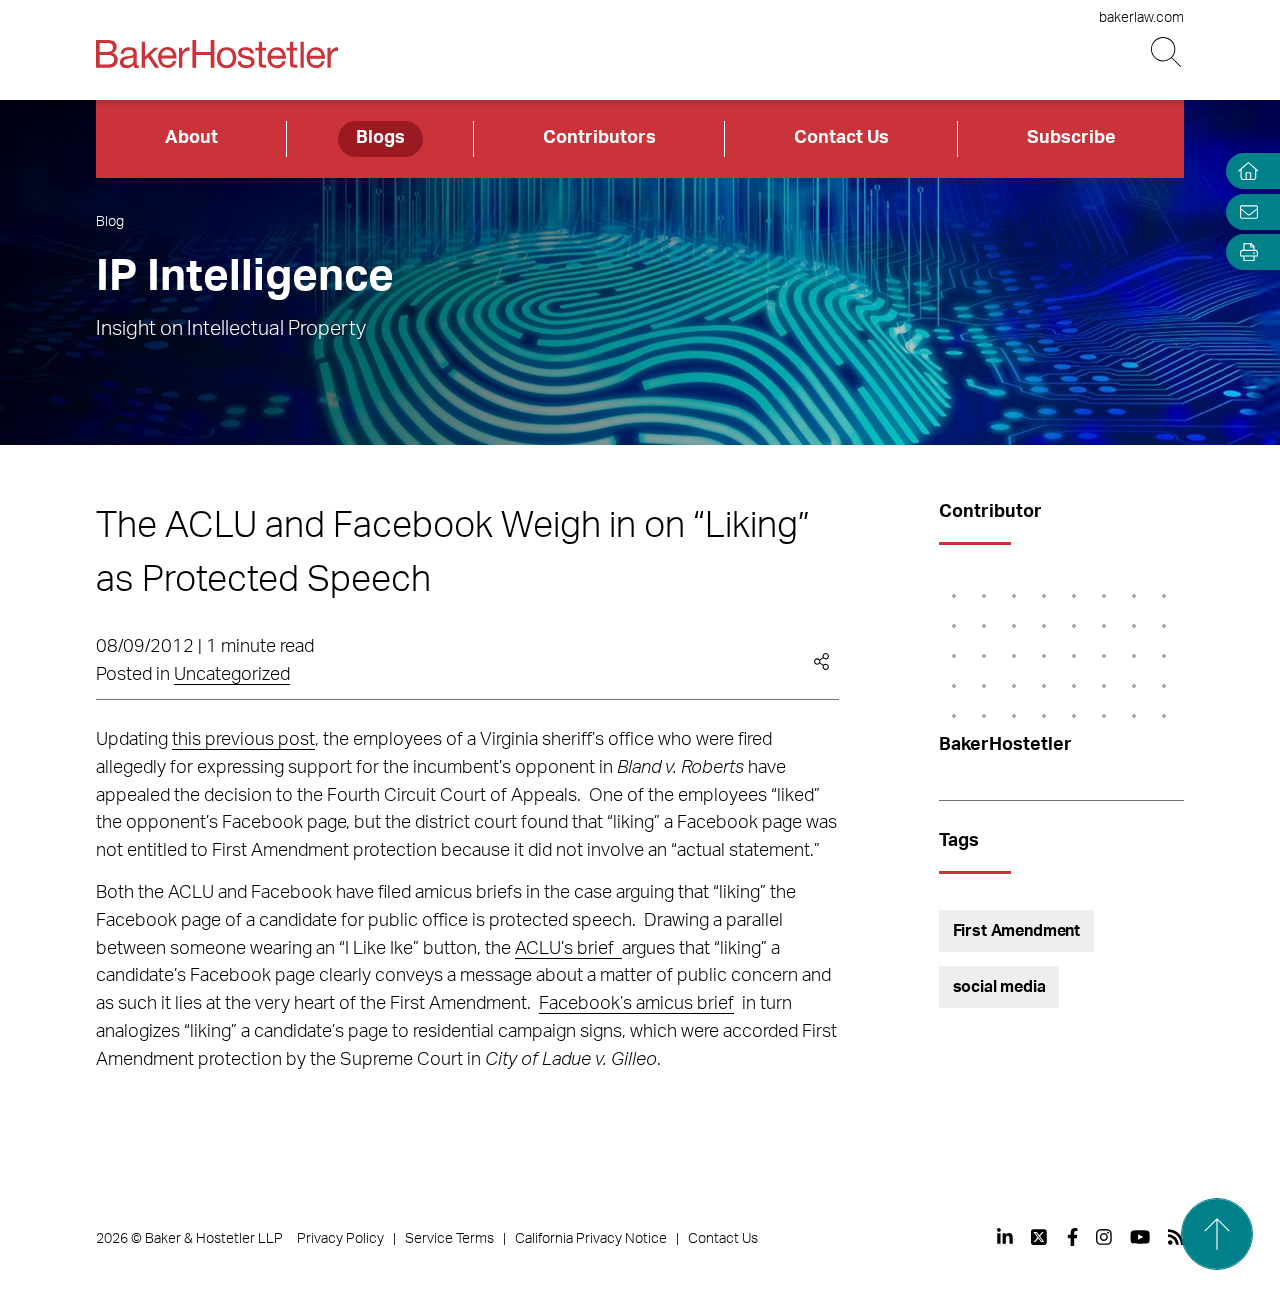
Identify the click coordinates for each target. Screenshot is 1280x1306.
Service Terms (449, 1239)
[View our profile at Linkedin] (1005, 1237)
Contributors (599, 138)
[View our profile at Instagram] (1104, 1237)
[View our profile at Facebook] (1072, 1237)
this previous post (243, 740)
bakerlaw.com (1141, 18)
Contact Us (841, 138)
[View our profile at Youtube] (1140, 1237)
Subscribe (1071, 138)
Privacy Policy (340, 1239)
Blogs (380, 138)
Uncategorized (232, 675)
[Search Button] (1167, 52)
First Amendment (1017, 931)
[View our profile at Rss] (1176, 1237)
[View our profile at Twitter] (1040, 1237)
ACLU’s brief (568, 949)
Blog (110, 222)
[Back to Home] (217, 54)
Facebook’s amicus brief (636, 1004)
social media (999, 987)
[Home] (1244, 171)
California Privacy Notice (591, 1239)
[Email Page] (1244, 211)
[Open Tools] (1244, 252)
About (191, 138)
